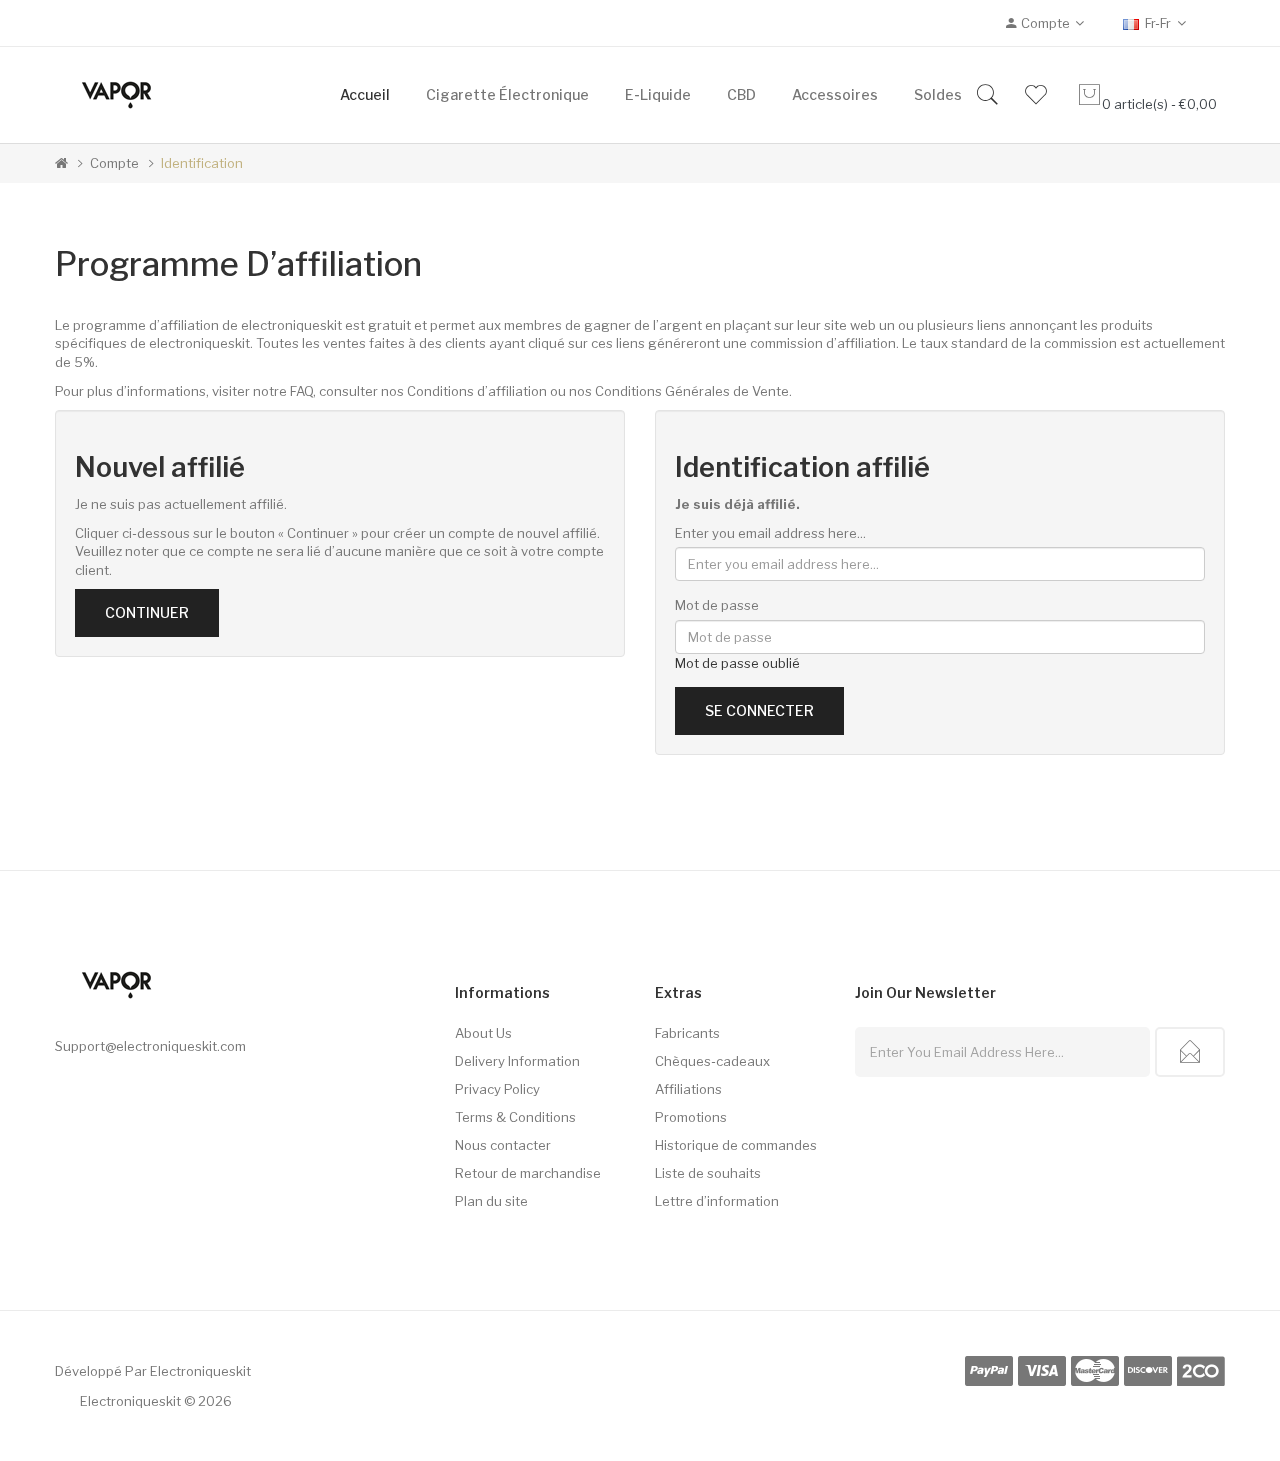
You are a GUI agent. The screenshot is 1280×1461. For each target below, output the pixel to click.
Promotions (691, 1117)
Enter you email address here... (770, 533)
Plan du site (491, 1201)
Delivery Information (517, 1061)
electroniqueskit (200, 1371)
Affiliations (688, 1089)
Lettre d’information (717, 1201)
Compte (114, 163)
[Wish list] (1036, 95)
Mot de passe (717, 605)
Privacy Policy (497, 1089)
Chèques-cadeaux (712, 1061)
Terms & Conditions (515, 1117)
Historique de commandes (736, 1145)
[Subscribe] (1190, 1052)
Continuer (147, 612)
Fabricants (687, 1033)
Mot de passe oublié (737, 663)
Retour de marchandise (528, 1173)
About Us (483, 1033)
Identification (202, 163)
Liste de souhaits (708, 1173)
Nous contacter (503, 1145)
